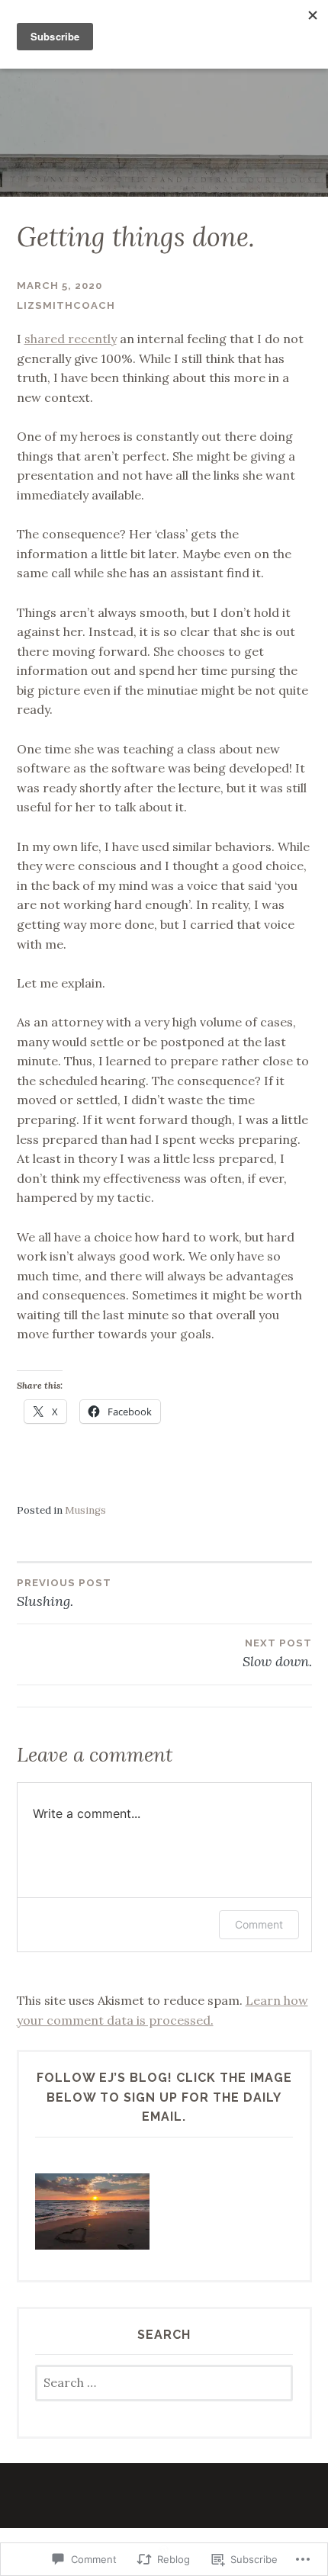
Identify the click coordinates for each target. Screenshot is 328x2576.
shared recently (71, 339)
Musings (85, 1510)
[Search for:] (164, 2383)
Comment (259, 1924)
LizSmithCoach (66, 305)
